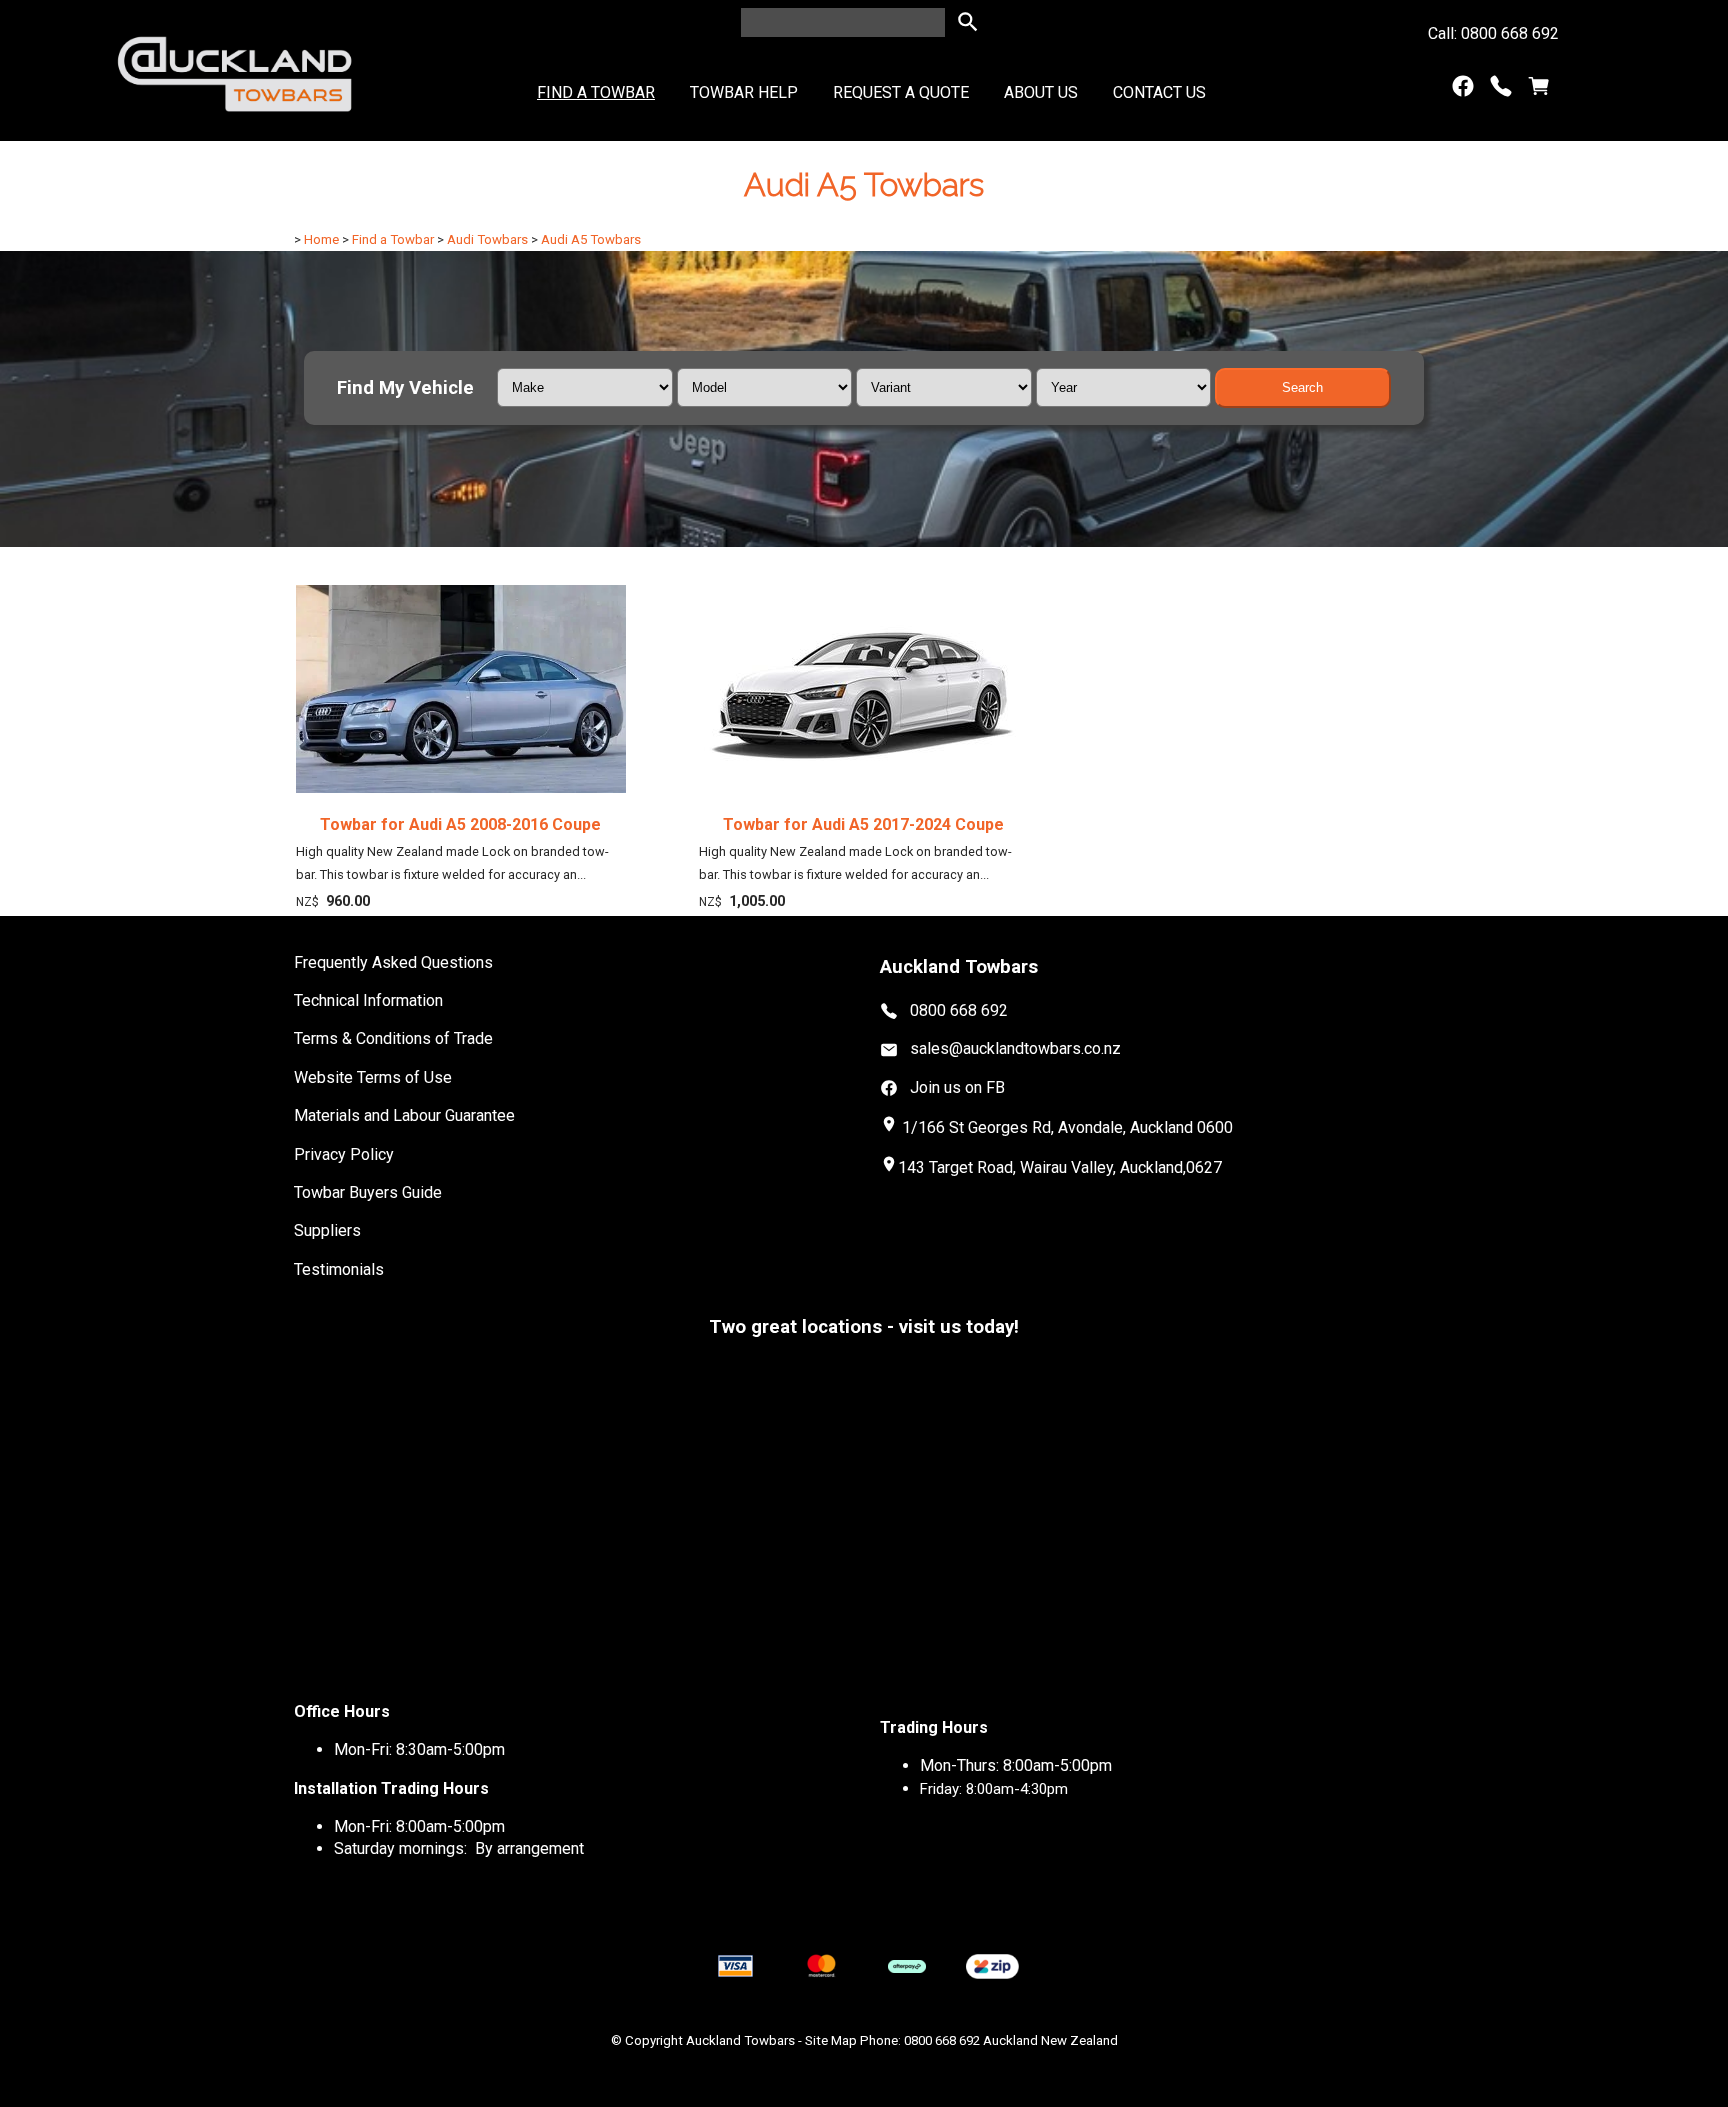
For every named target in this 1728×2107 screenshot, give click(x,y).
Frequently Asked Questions (393, 962)
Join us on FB (957, 1087)
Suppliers (327, 1230)
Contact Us (1159, 92)
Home (321, 239)
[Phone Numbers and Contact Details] (1501, 90)
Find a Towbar (596, 92)
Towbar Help (744, 92)
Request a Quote (901, 92)
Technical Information (368, 1000)
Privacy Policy (344, 1154)
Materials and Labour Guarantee (404, 1115)
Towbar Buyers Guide (368, 1192)
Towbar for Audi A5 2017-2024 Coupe (863, 824)
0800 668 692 (959, 1010)
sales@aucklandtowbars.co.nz (1015, 1048)
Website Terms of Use (373, 1077)
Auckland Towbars (740, 2040)
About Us (1041, 92)
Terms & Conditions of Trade (393, 1038)
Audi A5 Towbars (591, 239)
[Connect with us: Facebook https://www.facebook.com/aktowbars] (1463, 90)
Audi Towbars (487, 239)
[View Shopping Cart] (1539, 90)
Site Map (831, 2040)
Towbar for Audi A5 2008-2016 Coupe (460, 824)
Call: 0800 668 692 (1493, 33)
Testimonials (339, 1269)
